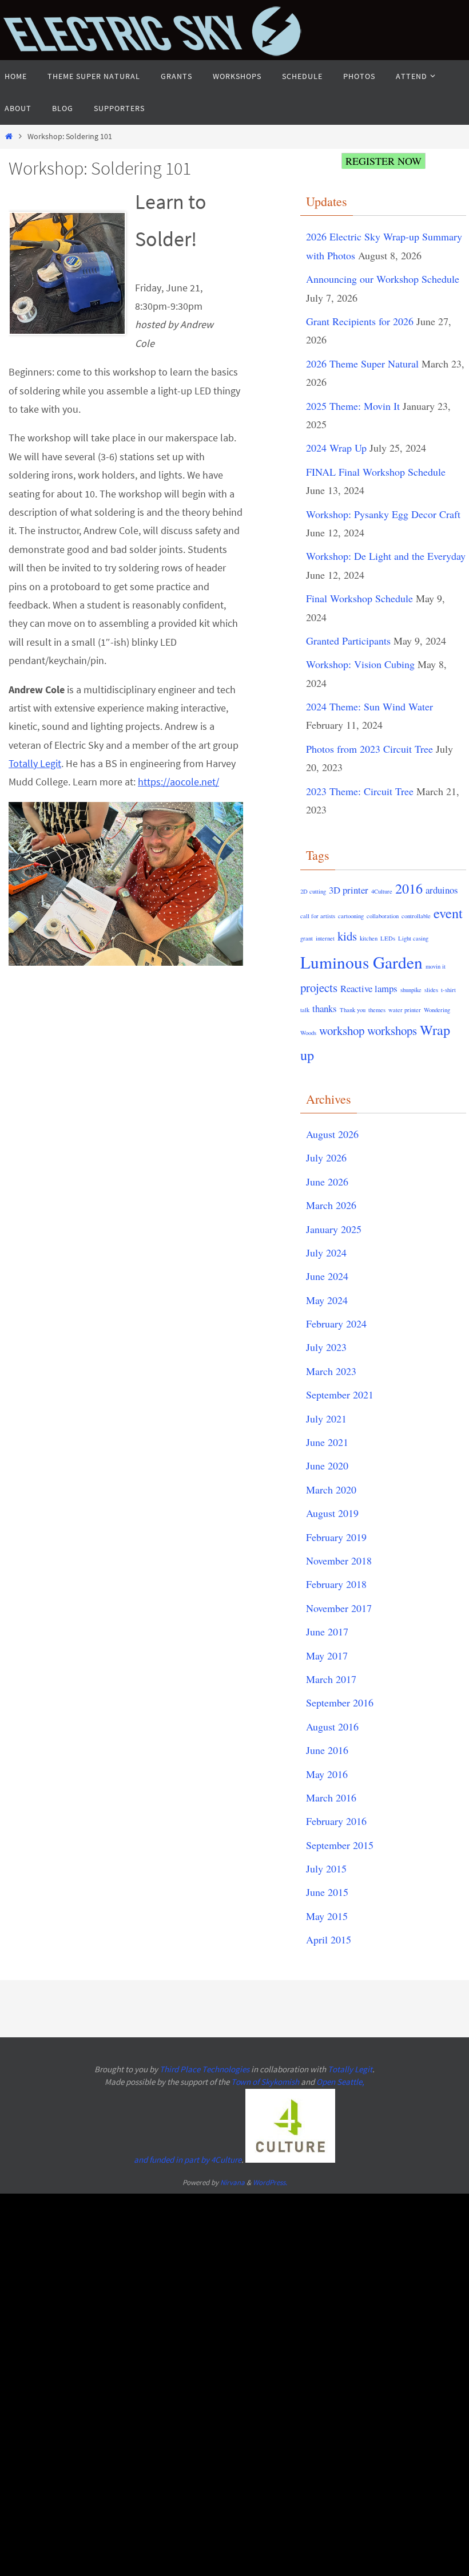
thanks (325, 1008)
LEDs (388, 938)
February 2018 (336, 1584)
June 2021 (327, 1442)
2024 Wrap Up (336, 448)
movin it (436, 966)
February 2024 (336, 1323)
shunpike (411, 990)
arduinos (442, 890)
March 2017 (331, 1679)
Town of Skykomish (265, 2082)
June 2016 (327, 1750)
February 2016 (336, 1821)
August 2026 (332, 1134)
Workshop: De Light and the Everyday (386, 556)
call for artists (318, 916)
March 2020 (331, 1490)
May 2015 (327, 1916)
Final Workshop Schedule (359, 598)
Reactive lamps (369, 988)
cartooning (351, 916)
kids (347, 936)
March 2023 (331, 1371)
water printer (405, 1010)
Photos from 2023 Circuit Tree (369, 749)
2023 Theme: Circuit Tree (360, 791)
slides (431, 990)
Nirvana (232, 2182)
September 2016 (340, 1702)
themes (377, 1010)
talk (305, 1010)
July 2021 (326, 1419)
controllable (416, 916)
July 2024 (326, 1253)
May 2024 (327, 1300)
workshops (392, 1030)
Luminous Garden (361, 962)
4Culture (382, 891)
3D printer (349, 890)
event (448, 913)
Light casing (413, 938)
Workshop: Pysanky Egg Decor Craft (383, 514)
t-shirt (448, 990)
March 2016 (331, 1797)
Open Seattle (339, 2082)
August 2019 (332, 1513)
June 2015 (327, 1892)
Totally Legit (35, 763)
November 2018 (339, 1560)
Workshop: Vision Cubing (360, 664)
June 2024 (327, 1276)
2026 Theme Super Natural (362, 364)
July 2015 (326, 1868)
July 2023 (326, 1347)
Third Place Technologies (204, 2069)
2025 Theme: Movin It (353, 406)
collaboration (383, 916)
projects (319, 987)
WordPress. (270, 2182)
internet (325, 938)
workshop (342, 1030)
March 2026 (331, 1205)
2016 (409, 888)
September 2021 (340, 1394)
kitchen (369, 938)
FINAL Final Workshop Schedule (376, 472)
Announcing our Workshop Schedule (383, 279)
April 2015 (329, 1939)
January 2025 (334, 1229)
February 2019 (336, 1537)
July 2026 (326, 1157)
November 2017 (339, 1608)
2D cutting (313, 891)
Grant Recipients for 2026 (360, 321)
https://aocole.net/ (178, 782)
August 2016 (332, 1726)
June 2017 (327, 1631)
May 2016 (327, 1774)
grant (307, 938)
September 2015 (340, 1845)
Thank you (353, 1010)
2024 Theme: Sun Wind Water (369, 706)
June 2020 (327, 1465)
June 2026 (327, 1182)
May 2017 (327, 1656)
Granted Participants (348, 641)
